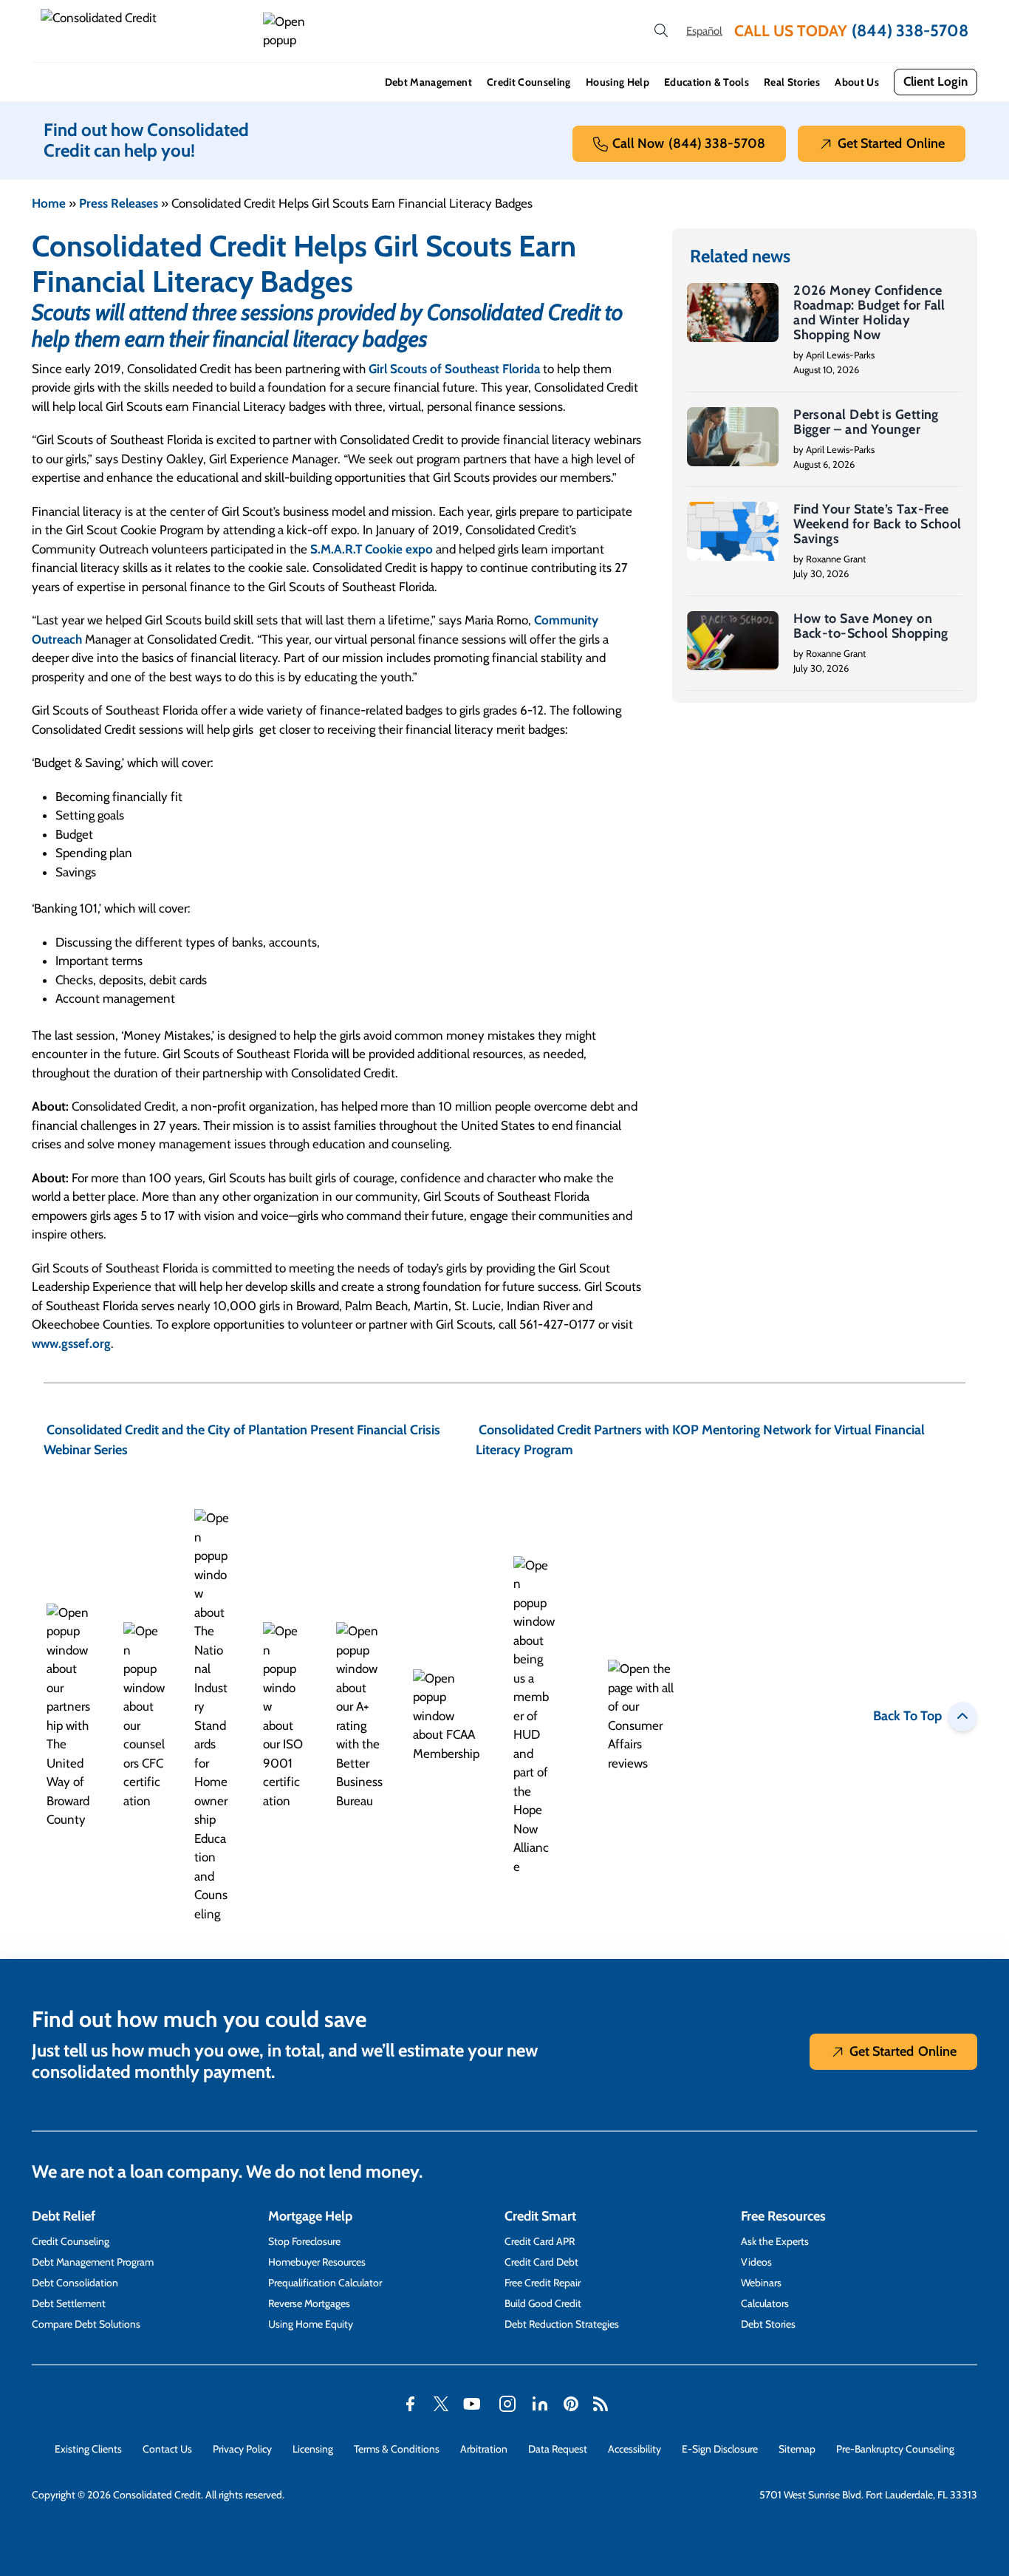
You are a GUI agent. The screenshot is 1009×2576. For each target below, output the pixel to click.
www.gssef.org (71, 1343)
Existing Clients (88, 2449)
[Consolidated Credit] (146, 31)
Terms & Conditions (397, 2449)
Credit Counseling (529, 82)
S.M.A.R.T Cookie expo (372, 549)
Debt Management (428, 82)
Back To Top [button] (907, 1716)
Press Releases (119, 203)
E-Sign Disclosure (720, 2449)
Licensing (313, 2449)
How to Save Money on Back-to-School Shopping (871, 626)
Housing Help (618, 82)
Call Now (689, 143)
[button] (287, 31)
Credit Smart (540, 2216)
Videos (756, 2262)
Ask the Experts (775, 2241)
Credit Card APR (540, 2241)
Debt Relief (64, 2216)
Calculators (765, 2303)
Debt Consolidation (75, 2283)
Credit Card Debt (541, 2262)
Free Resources (783, 2216)
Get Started (891, 143)
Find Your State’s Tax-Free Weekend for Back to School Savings (878, 524)
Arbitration (484, 2449)
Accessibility (635, 2449)
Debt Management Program (93, 2262)
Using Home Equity (311, 2324)
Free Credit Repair (543, 2283)
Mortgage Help (310, 2216)
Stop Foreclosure (304, 2241)
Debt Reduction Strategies (562, 2324)
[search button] (661, 31)
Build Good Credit (543, 2303)
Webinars (761, 2283)
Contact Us (167, 2449)
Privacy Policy (242, 2449)
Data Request (558, 2449)
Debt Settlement (69, 2303)
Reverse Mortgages (309, 2303)
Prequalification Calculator (325, 2283)
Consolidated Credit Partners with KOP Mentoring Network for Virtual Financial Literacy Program (700, 1440)
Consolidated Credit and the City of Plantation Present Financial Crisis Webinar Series (242, 1440)
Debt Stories (768, 2324)
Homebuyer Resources (317, 2262)
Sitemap (797, 2449)
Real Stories (792, 82)
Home (49, 203)
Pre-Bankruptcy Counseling (895, 2449)
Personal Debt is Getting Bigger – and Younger (866, 422)
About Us (857, 82)
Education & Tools (707, 82)
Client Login (936, 81)
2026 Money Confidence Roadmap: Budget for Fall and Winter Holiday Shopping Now (869, 313)
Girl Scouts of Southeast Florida (454, 369)
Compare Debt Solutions (86, 2324)
